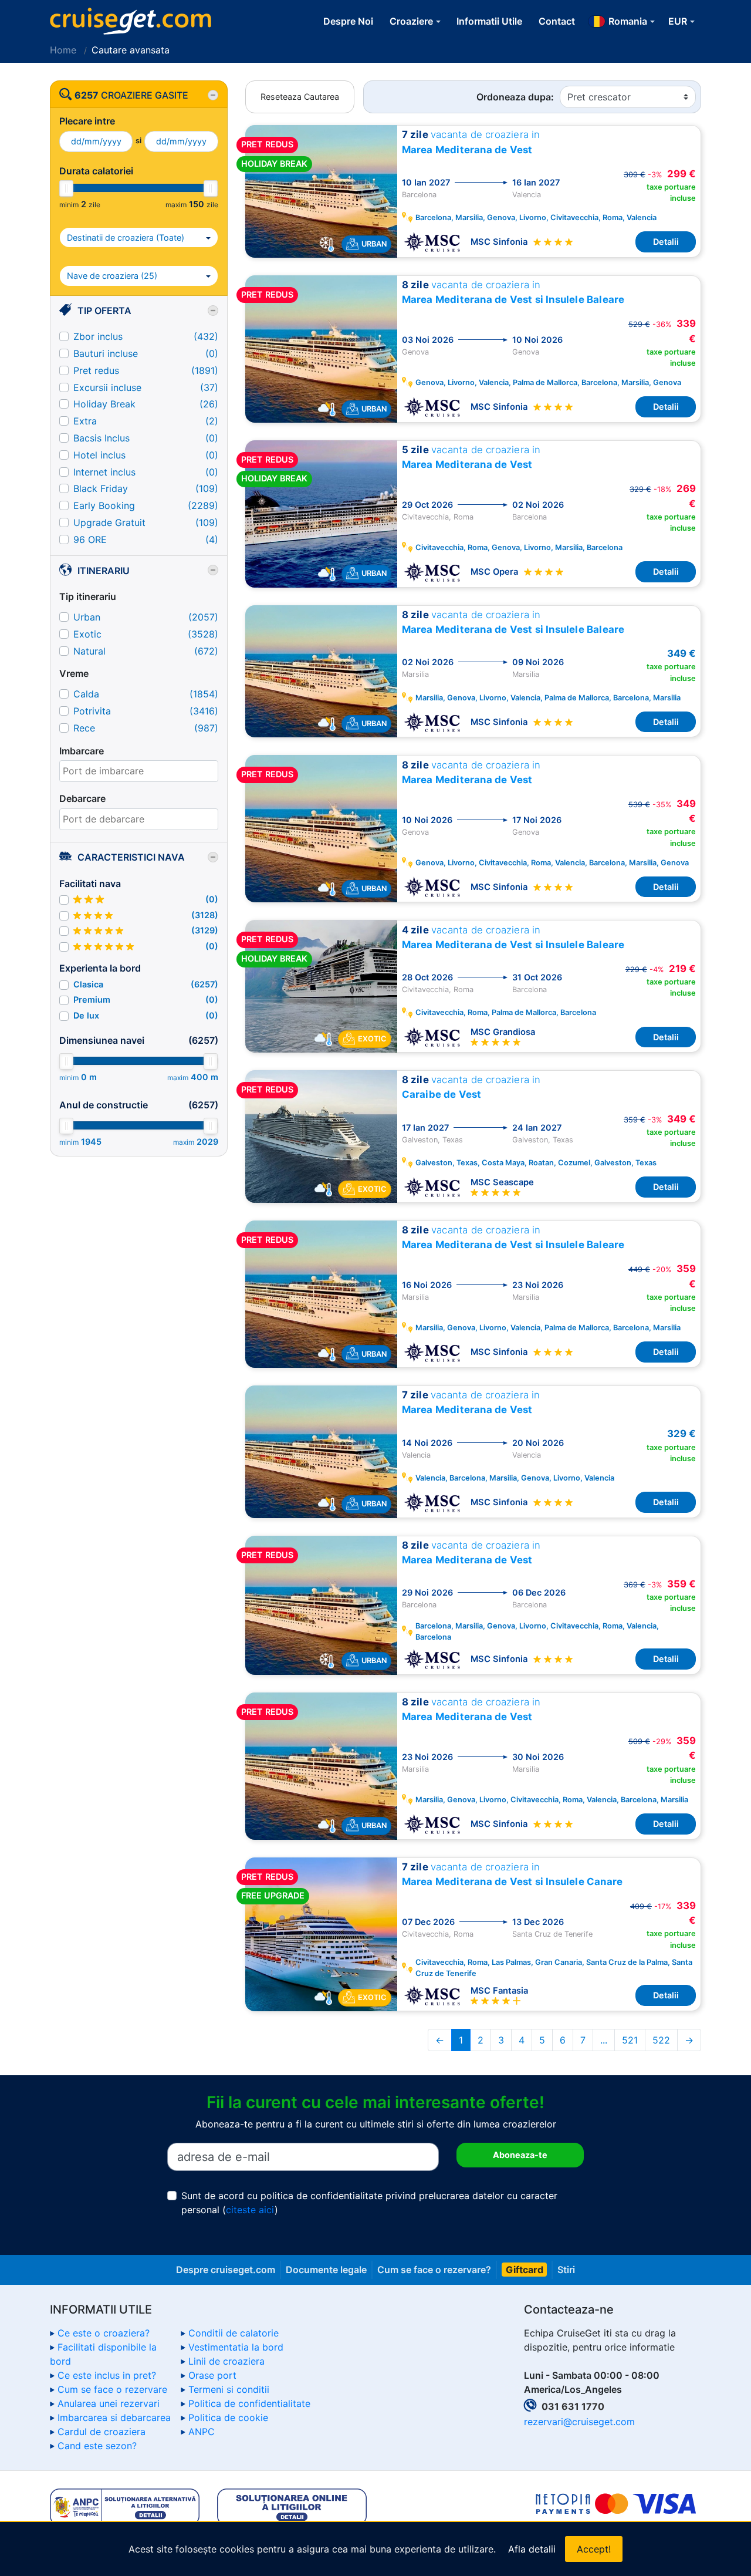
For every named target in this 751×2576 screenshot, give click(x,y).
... (604, 2040)
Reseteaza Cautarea (300, 97)
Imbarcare (82, 751)
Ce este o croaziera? (104, 2333)
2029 (207, 1142)
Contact (557, 21)
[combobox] (139, 771)
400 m (204, 1077)
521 (630, 2040)
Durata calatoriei (96, 171)
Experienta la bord (100, 968)
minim (69, 205)
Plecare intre (87, 121)
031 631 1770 (573, 2406)
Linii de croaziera (226, 2361)
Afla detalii (532, 2549)
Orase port (212, 2375)
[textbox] (139, 771)
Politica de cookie (228, 2417)
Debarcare (82, 798)
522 (661, 2040)
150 (197, 204)
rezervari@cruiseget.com (579, 2422)
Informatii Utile (489, 21)
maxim (176, 205)
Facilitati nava (90, 884)
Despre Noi (348, 21)
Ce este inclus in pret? (107, 2375)
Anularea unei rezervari (109, 2403)
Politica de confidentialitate (249, 2403)
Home (63, 50)
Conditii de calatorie (234, 2333)
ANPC (202, 2432)
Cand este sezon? (97, 2446)
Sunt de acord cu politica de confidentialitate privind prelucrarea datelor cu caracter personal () (369, 2203)
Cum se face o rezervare (112, 2389)
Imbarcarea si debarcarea (114, 2417)
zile (94, 205)
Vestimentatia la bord (236, 2347)
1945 (91, 1142)
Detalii (666, 242)
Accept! (594, 2549)
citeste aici (250, 2210)
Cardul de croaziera (102, 2432)
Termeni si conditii (229, 2389)
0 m (89, 1077)
